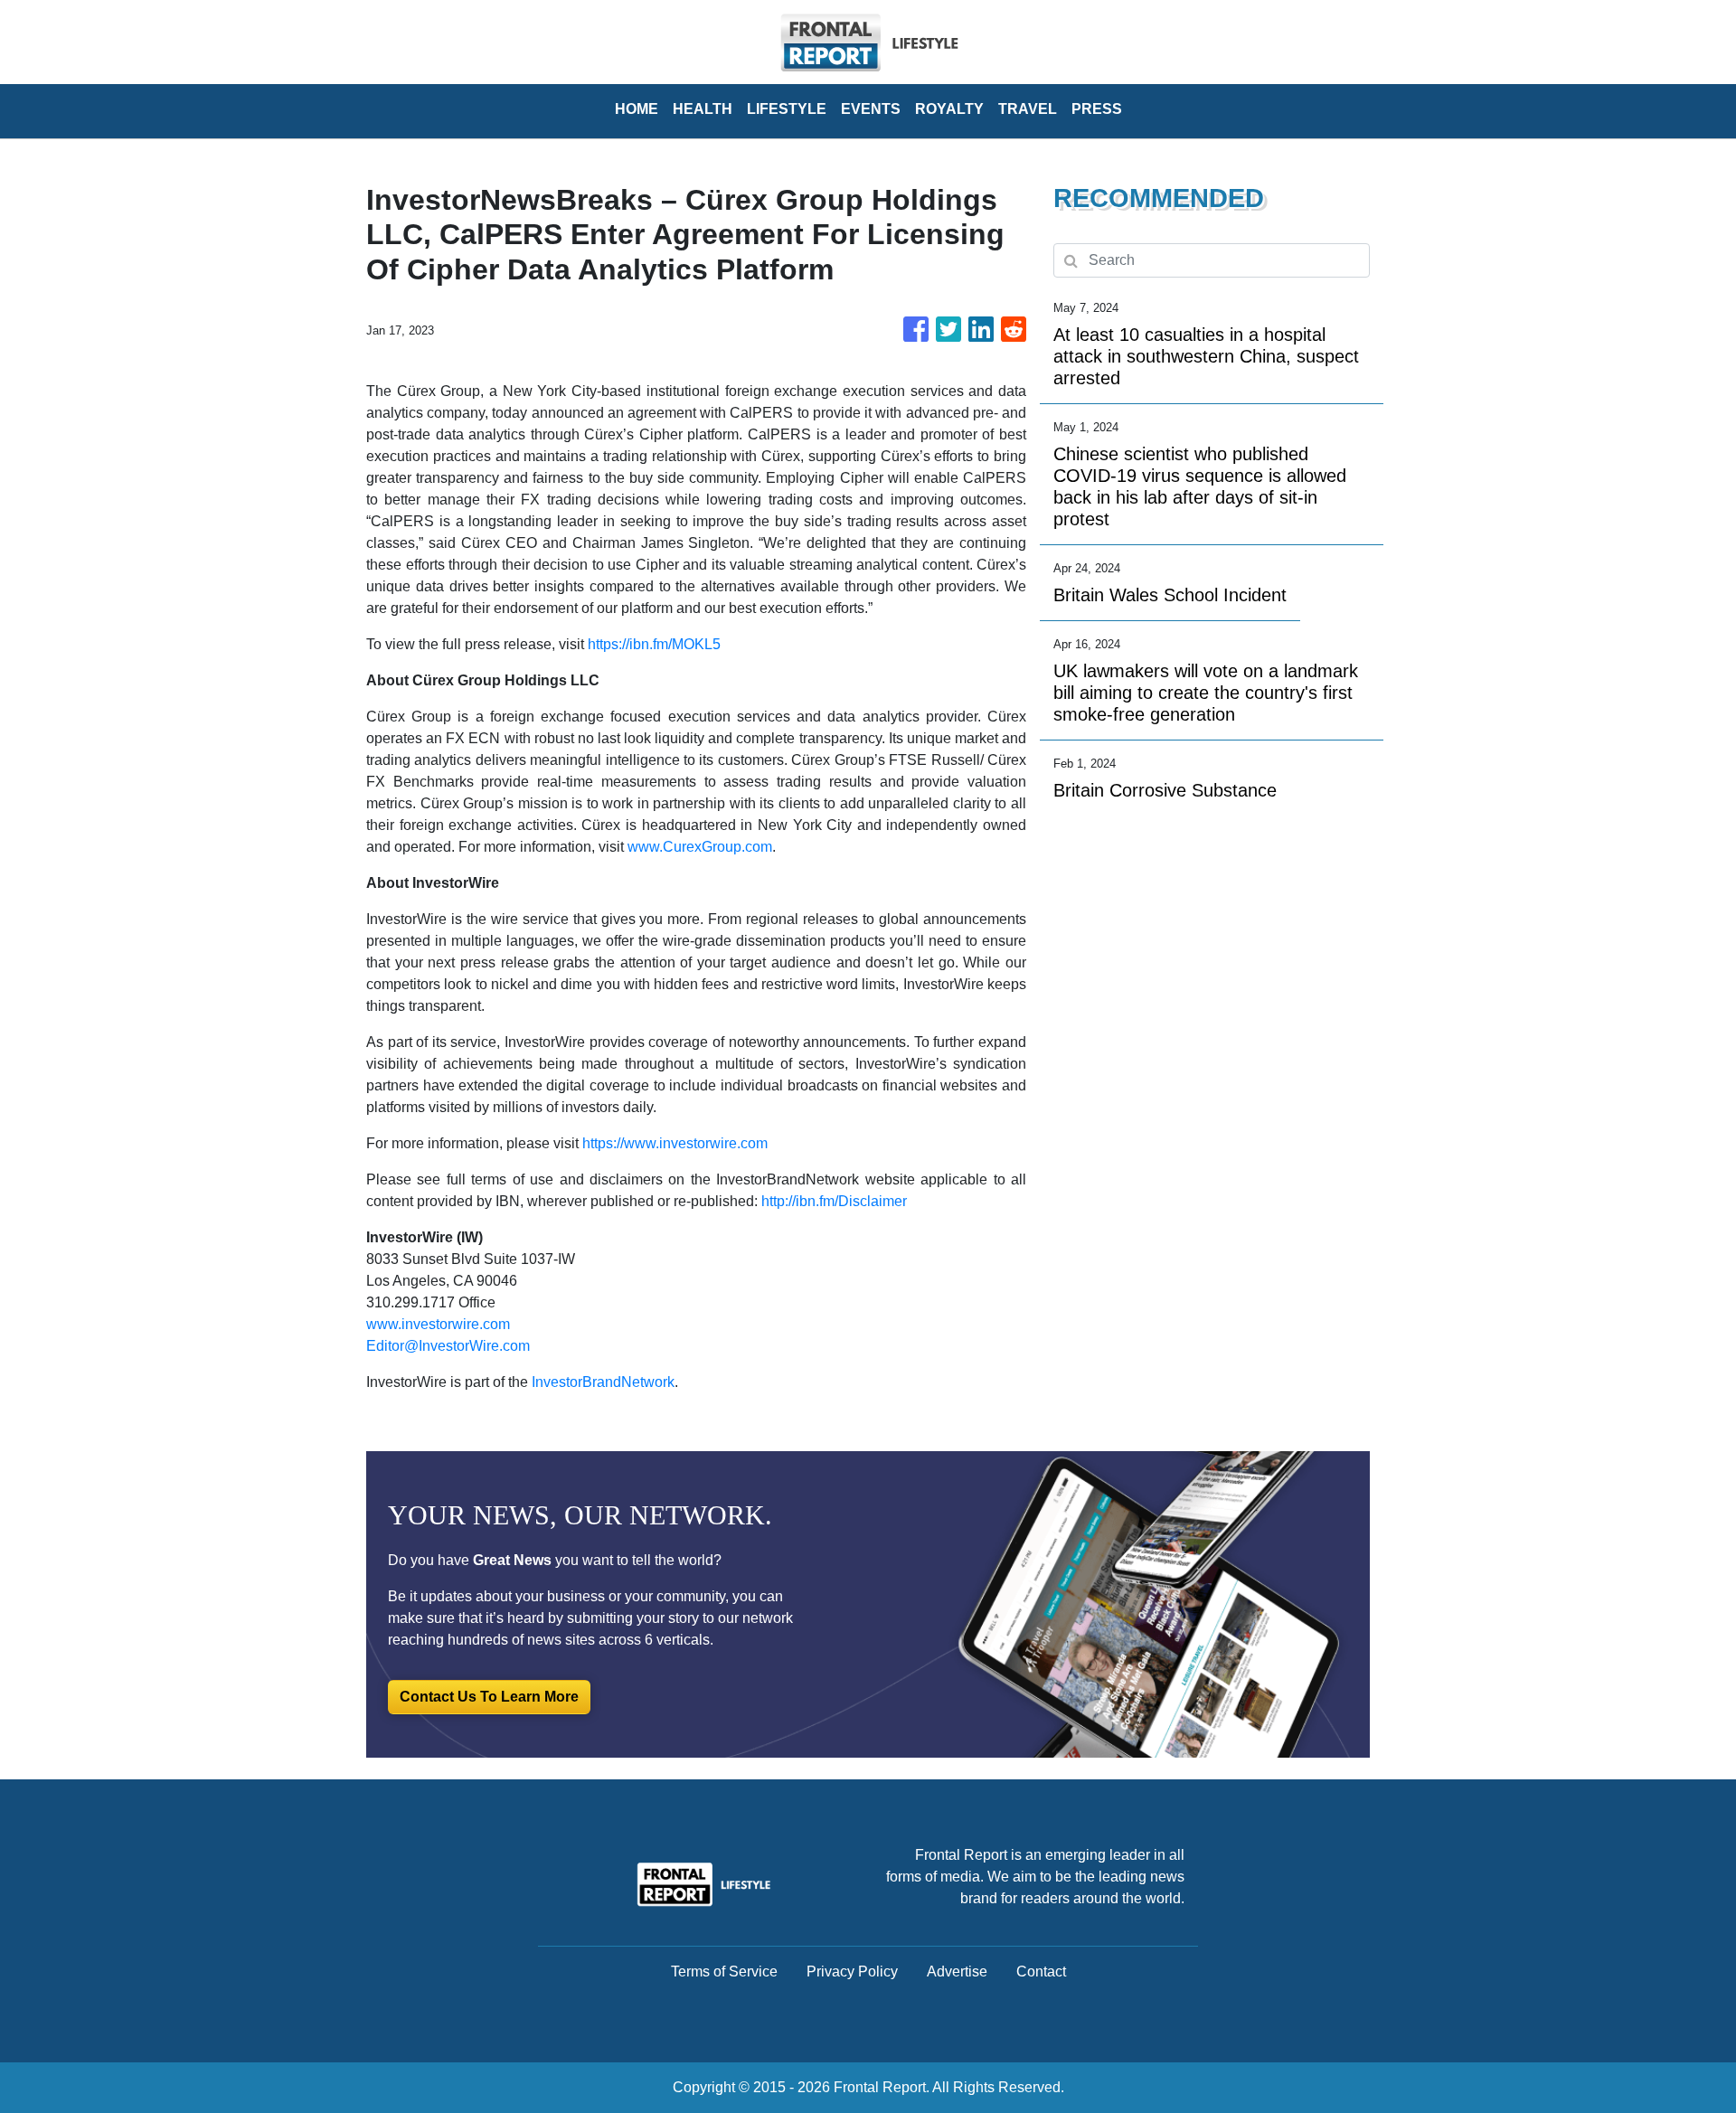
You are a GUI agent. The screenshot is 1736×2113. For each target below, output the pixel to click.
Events (871, 109)
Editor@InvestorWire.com (448, 1346)
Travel (1028, 109)
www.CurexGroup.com (700, 847)
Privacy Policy (852, 1972)
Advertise (957, 1972)
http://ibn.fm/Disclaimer (834, 1201)
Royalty (949, 109)
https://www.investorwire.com (675, 1143)
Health (703, 109)
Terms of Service (724, 1972)
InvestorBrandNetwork (603, 1382)
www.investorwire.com (438, 1324)
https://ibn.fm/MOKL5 (654, 644)
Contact (1041, 1972)
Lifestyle (787, 109)
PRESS (1097, 109)
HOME (637, 109)
